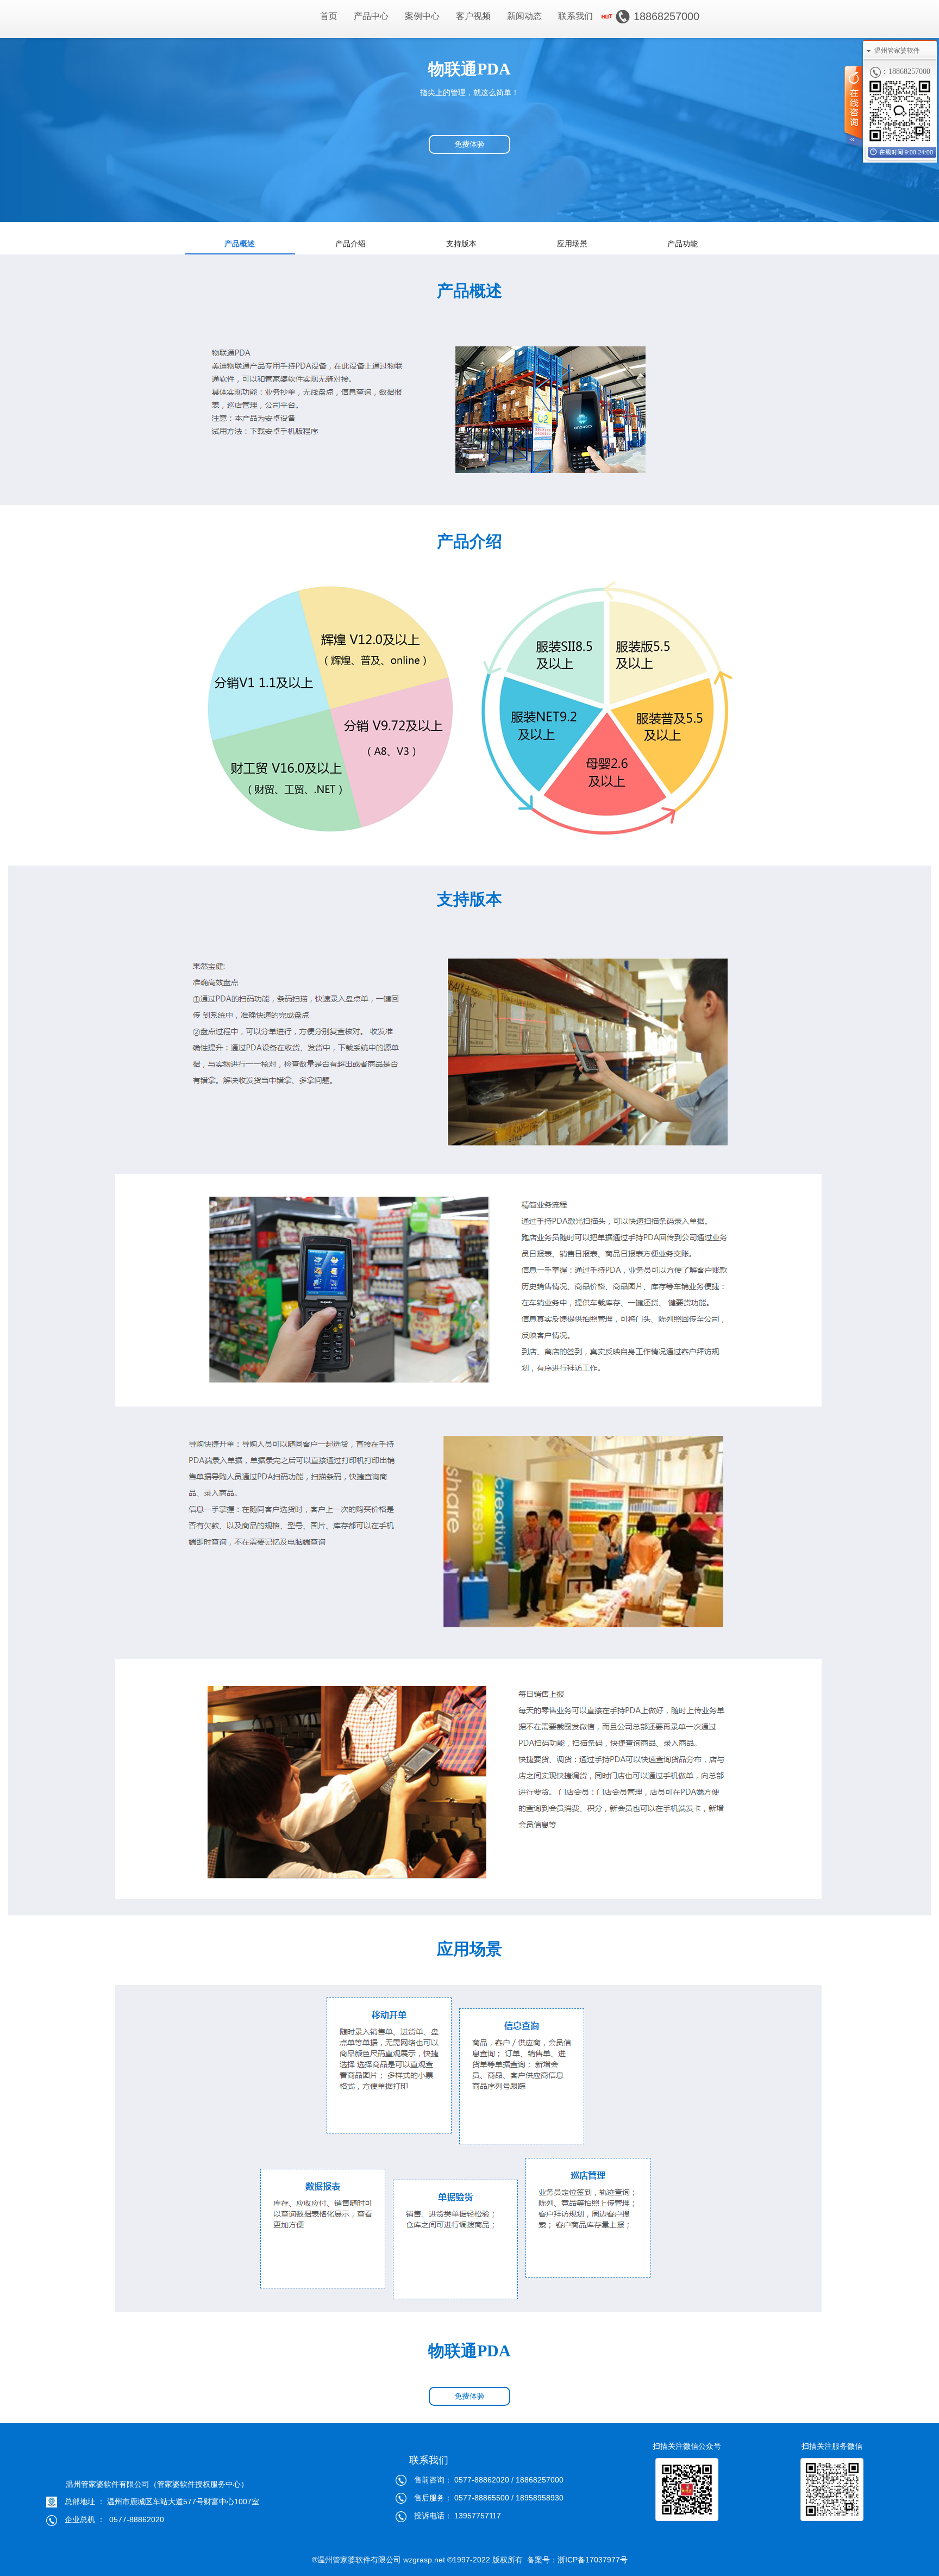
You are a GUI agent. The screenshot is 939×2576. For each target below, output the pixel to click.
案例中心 (422, 16)
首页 (329, 16)
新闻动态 (524, 16)
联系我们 (575, 16)
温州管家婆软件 (897, 51)
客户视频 (473, 16)
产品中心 (371, 16)
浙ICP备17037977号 (593, 2560)
